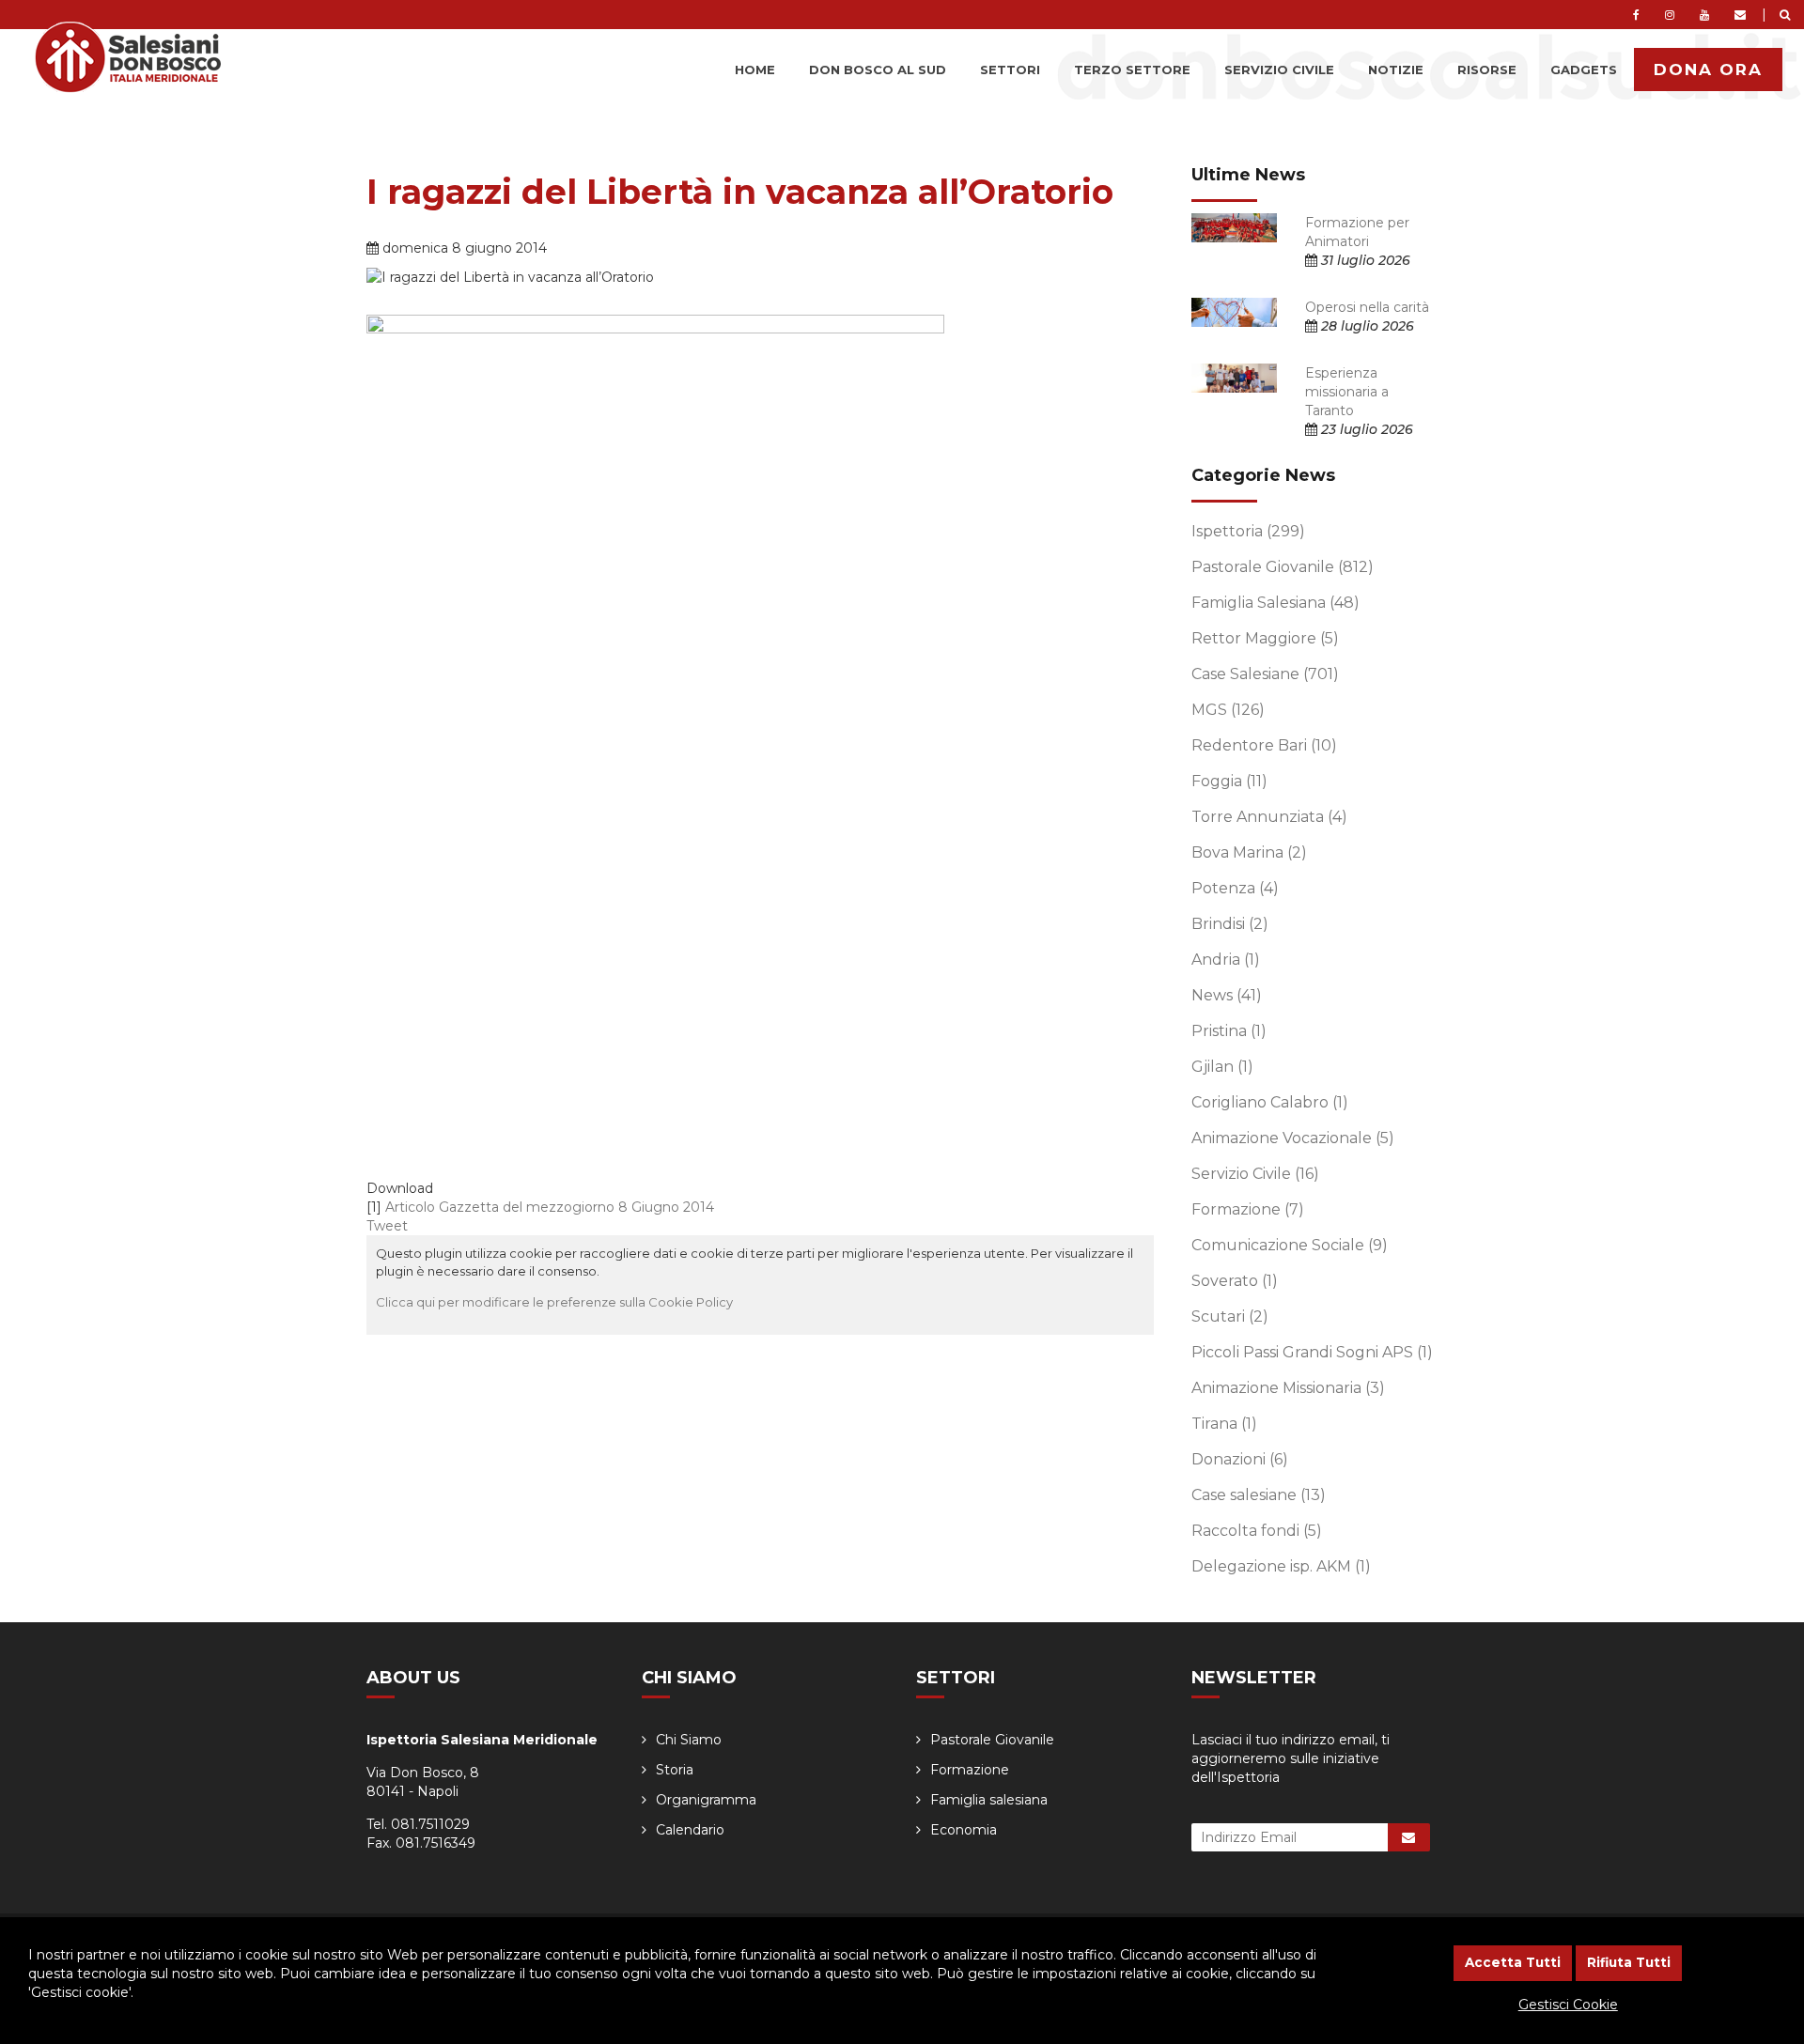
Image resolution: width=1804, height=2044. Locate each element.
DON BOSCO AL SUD (878, 70)
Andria (1226, 960)
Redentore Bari (1264, 745)
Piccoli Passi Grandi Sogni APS (1312, 1352)
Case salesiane (1259, 1495)
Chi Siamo (689, 1740)
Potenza (1235, 888)
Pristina (1229, 1031)
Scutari (1230, 1316)
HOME (755, 70)
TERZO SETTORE (1132, 70)
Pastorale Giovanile (1283, 567)
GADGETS (1584, 70)
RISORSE (1487, 70)
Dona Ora (1708, 70)
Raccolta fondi (1257, 1531)
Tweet (387, 1226)
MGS (1228, 710)
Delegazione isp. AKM (1281, 1566)
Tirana (1224, 1424)
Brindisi (1230, 924)
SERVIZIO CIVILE (1279, 70)
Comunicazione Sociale (1290, 1245)
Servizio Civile (1255, 1174)
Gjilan (1222, 1067)
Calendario (690, 1830)
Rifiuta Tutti (1629, 1962)
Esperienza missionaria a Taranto (1347, 392)
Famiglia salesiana (989, 1800)
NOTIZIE (1396, 70)
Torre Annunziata (1269, 817)
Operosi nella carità (1367, 307)
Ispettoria (1248, 531)
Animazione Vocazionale (1293, 1138)
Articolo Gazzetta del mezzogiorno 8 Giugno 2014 (550, 1207)
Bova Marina (1249, 852)
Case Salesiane (1265, 674)
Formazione (1248, 1209)
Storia (675, 1770)
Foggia (1229, 781)
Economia (964, 1830)
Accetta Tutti (1513, 1962)
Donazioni (1240, 1459)
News (1227, 995)
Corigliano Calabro (1270, 1102)
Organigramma (706, 1800)
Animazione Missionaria (1288, 1388)
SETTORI (1010, 70)
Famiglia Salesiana (1275, 603)
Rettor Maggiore (1265, 638)
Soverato (1235, 1281)
